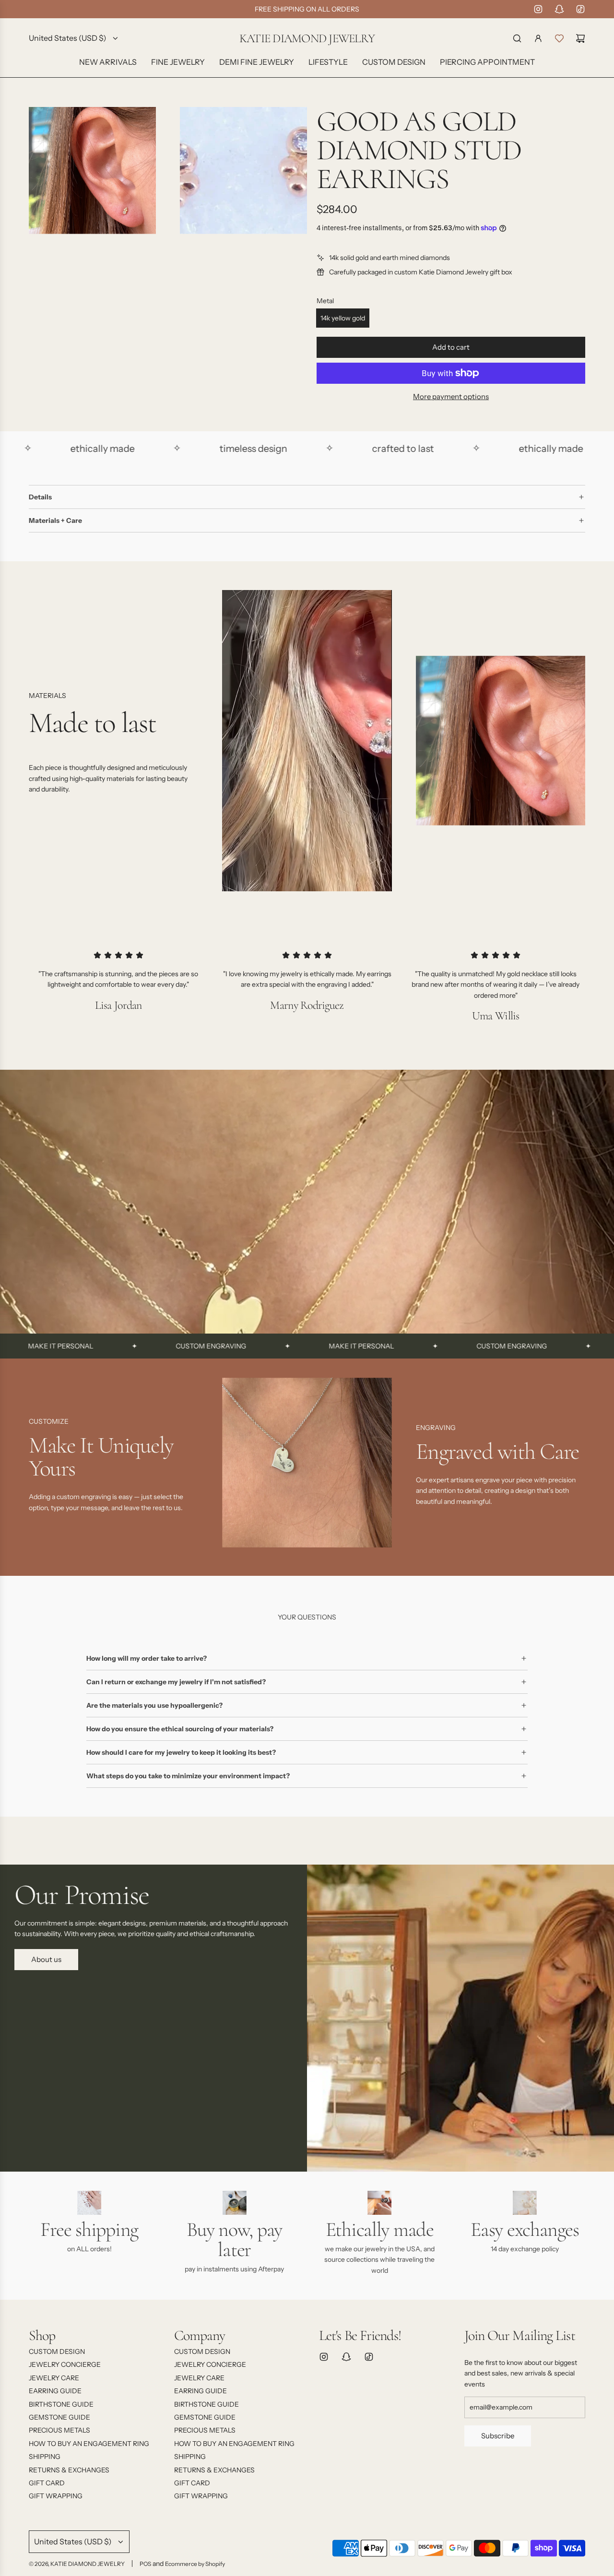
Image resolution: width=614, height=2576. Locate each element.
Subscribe (498, 2436)
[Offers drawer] (559, 38)
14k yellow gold (343, 318)
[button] (39, 1466)
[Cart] (580, 38)
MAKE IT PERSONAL (266, 1346)
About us (46, 1959)
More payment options (451, 396)
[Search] (517, 38)
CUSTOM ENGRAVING (115, 1346)
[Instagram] (538, 9)
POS (145, 2564)
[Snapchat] (559, 9)
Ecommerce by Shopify (195, 2564)
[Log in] (538, 38)
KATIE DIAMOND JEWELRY (307, 39)
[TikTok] (580, 9)
